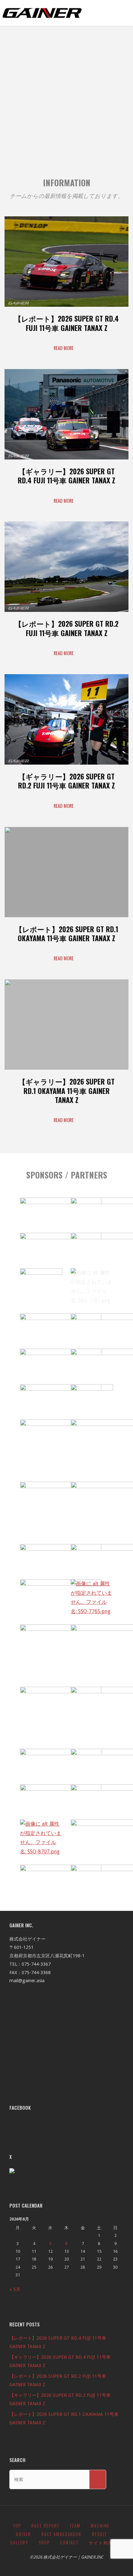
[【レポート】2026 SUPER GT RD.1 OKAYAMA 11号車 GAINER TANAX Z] (66, 917)
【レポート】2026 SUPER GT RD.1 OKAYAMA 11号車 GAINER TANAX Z (67, 933)
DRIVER (23, 2534)
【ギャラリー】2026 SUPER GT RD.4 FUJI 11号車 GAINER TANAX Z (66, 476)
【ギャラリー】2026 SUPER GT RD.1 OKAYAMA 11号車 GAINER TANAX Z (66, 1091)
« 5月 (15, 2289)
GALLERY (19, 2543)
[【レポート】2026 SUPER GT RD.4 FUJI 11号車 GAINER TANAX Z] (66, 307)
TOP (17, 2526)
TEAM (75, 2526)
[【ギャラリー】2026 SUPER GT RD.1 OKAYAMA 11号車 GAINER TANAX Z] (66, 1070)
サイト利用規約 (106, 2543)
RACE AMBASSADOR (61, 2534)
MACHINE (100, 2526)
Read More (66, 349)
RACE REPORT (45, 2526)
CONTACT (69, 2543)
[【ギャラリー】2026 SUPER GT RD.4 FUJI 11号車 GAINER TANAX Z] (66, 459)
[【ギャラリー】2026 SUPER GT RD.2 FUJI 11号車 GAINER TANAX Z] (66, 765)
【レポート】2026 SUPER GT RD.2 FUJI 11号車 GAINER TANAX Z (66, 628)
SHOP (44, 2543)
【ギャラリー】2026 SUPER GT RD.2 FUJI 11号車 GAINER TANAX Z (66, 781)
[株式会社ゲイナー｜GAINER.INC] (42, 13)
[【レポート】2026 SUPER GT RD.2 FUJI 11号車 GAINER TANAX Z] (66, 612)
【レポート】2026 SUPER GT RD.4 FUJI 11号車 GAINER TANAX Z (66, 323)
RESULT (99, 2534)
